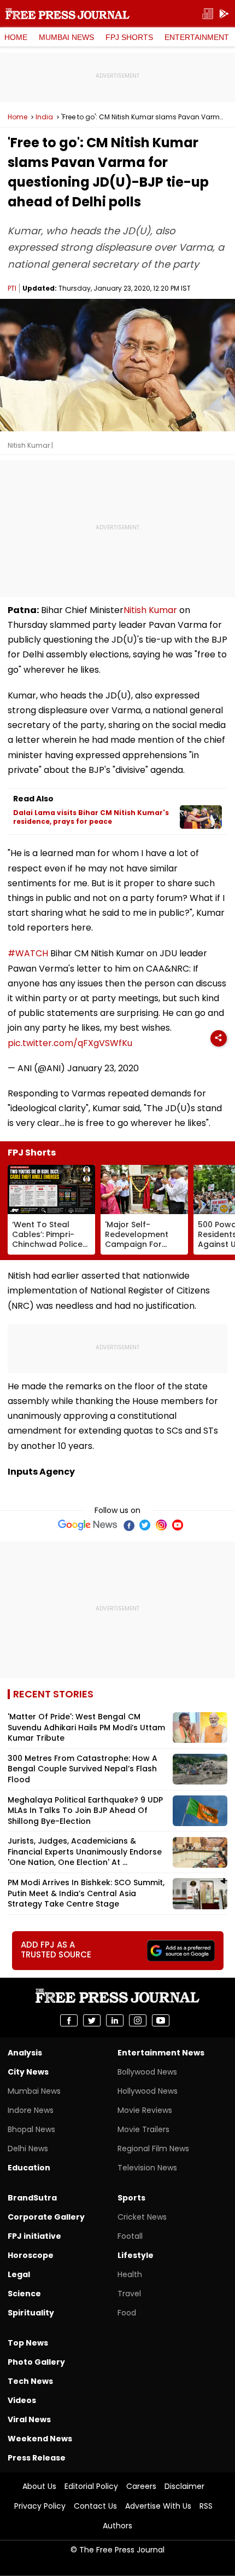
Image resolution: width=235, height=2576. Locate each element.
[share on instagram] (138, 2020)
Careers (141, 2486)
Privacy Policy (40, 2506)
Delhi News (28, 2148)
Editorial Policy (91, 2486)
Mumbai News (66, 37)
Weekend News (40, 2439)
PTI (12, 288)
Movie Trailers (143, 2129)
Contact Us (95, 2506)
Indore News (31, 2110)
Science (24, 2294)
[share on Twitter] (92, 2020)
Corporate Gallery (46, 2217)
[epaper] (208, 14)
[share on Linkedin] (115, 2020)
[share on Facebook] (69, 2020)
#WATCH (28, 953)
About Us (39, 2486)
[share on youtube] (161, 2020)
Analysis (25, 2053)
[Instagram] (161, 1525)
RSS (206, 2506)
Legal (19, 2274)
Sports (131, 2198)
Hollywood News (148, 2091)
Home (16, 37)
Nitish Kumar (150, 610)
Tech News (30, 2381)
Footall (130, 2236)
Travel (129, 2294)
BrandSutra (32, 2198)
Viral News (29, 2419)
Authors (117, 2526)
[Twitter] (145, 1525)
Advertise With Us (158, 2506)
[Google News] (88, 1525)
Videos (22, 2400)
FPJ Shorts (129, 37)
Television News (147, 2168)
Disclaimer (184, 2486)
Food (127, 2313)
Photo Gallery (36, 2362)
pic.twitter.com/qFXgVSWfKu (70, 1043)
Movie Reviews (145, 2110)
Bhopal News (31, 2129)
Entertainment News (161, 2053)
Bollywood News (147, 2072)
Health (130, 2274)
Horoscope (31, 2255)
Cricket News (142, 2217)
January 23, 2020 (103, 1068)
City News (28, 2072)
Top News (28, 2343)
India (44, 117)
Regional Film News (153, 2148)
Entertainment (197, 37)
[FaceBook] (128, 1525)
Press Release (37, 2458)
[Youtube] (178, 1525)
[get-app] (224, 14)
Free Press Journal (67, 14)
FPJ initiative (34, 2236)
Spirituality (31, 2313)
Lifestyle (136, 2255)
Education (29, 2168)
